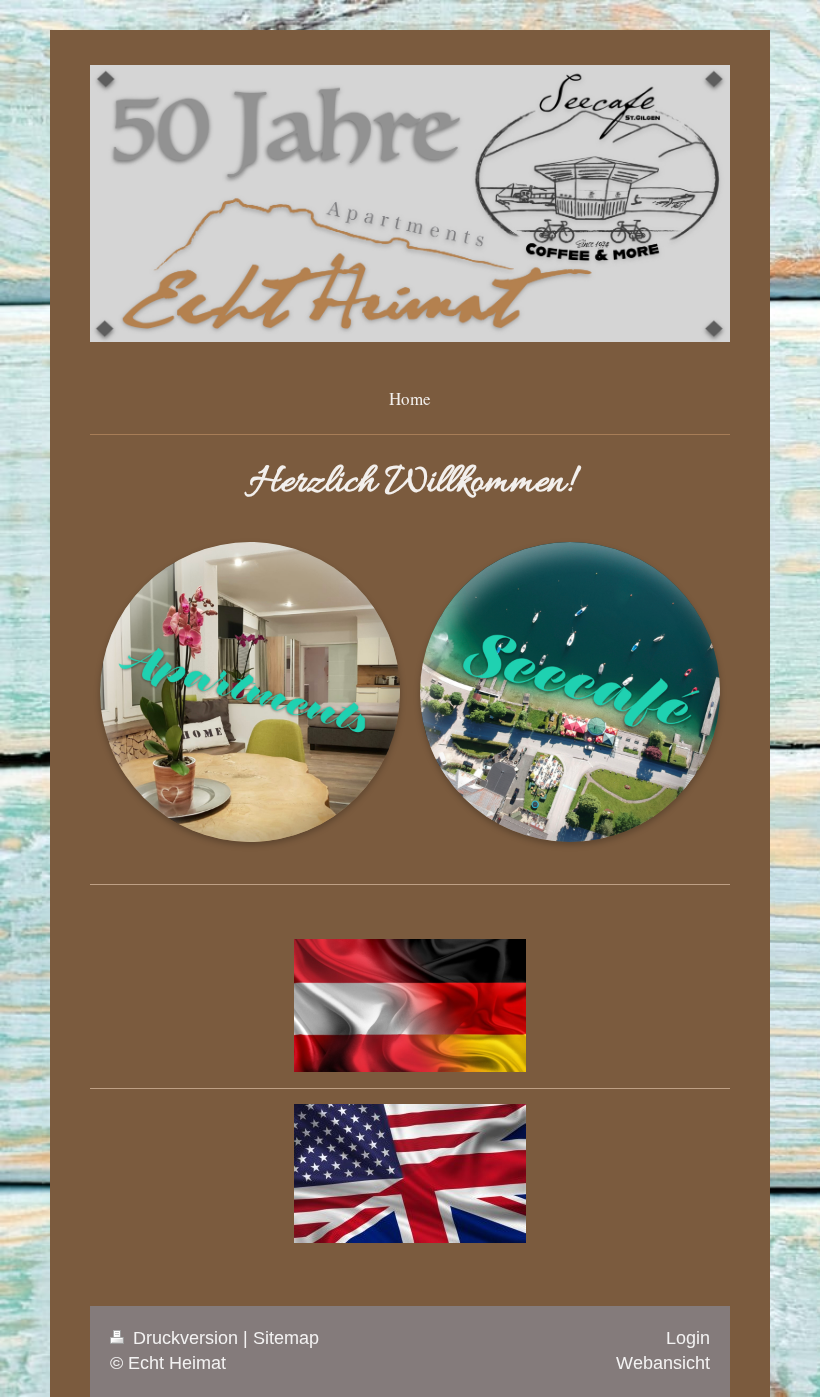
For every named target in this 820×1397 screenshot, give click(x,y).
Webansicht (663, 1363)
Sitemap (286, 1338)
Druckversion (185, 1338)
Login (688, 1338)
